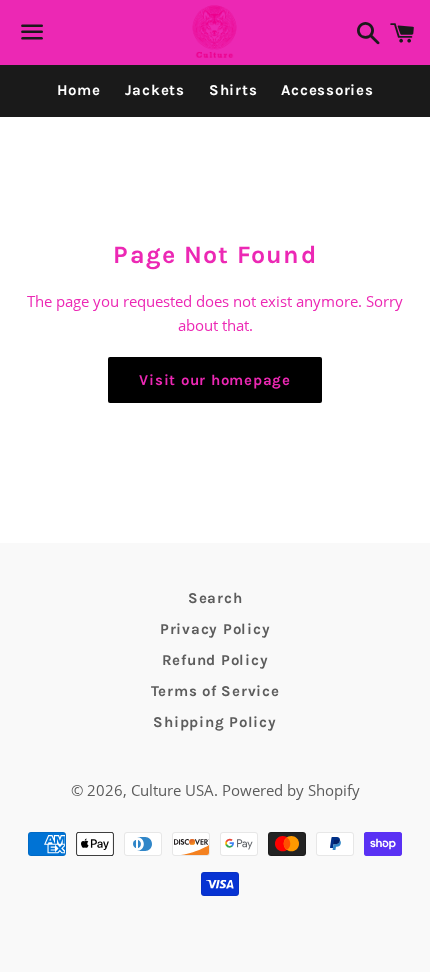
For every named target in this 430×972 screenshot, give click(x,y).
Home (79, 90)
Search (215, 598)
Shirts (233, 90)
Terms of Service (215, 691)
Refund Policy (215, 660)
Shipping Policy (214, 722)
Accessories (327, 90)
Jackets (155, 90)
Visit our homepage (215, 380)
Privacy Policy (215, 629)
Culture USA (172, 790)
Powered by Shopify (291, 790)
